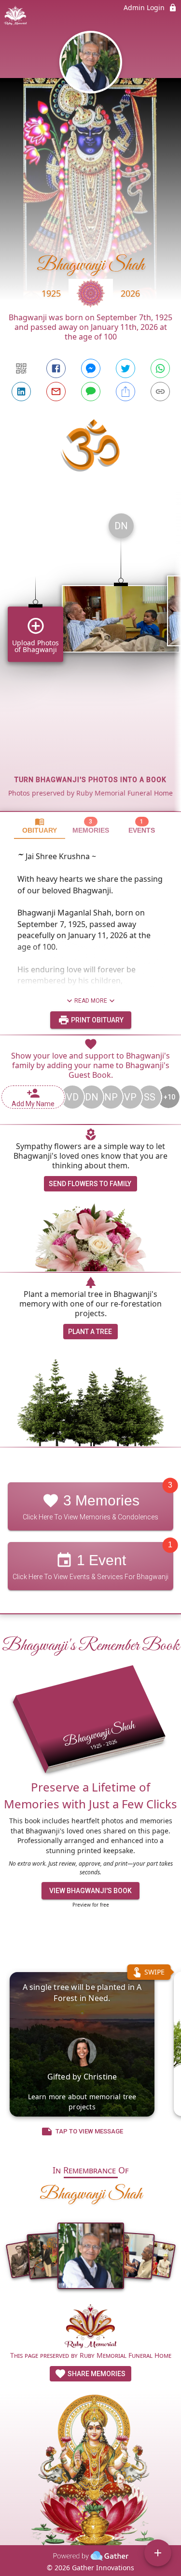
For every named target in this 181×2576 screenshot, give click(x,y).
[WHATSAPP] (160, 368)
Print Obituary (97, 1020)
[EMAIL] (56, 392)
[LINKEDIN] (21, 392)
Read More (91, 1001)
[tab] (40, 826)
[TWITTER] (125, 368)
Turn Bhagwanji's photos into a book (90, 780)
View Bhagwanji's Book (90, 1891)
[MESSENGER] (91, 368)
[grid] (90, 658)
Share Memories (96, 2374)
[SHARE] (125, 392)
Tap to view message (89, 2131)
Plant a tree (90, 1332)
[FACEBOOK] (56, 368)
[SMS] (91, 392)
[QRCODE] (21, 368)
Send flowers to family (90, 1184)
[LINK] (160, 392)
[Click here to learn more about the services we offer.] (91, 2327)
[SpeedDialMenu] (158, 2553)
